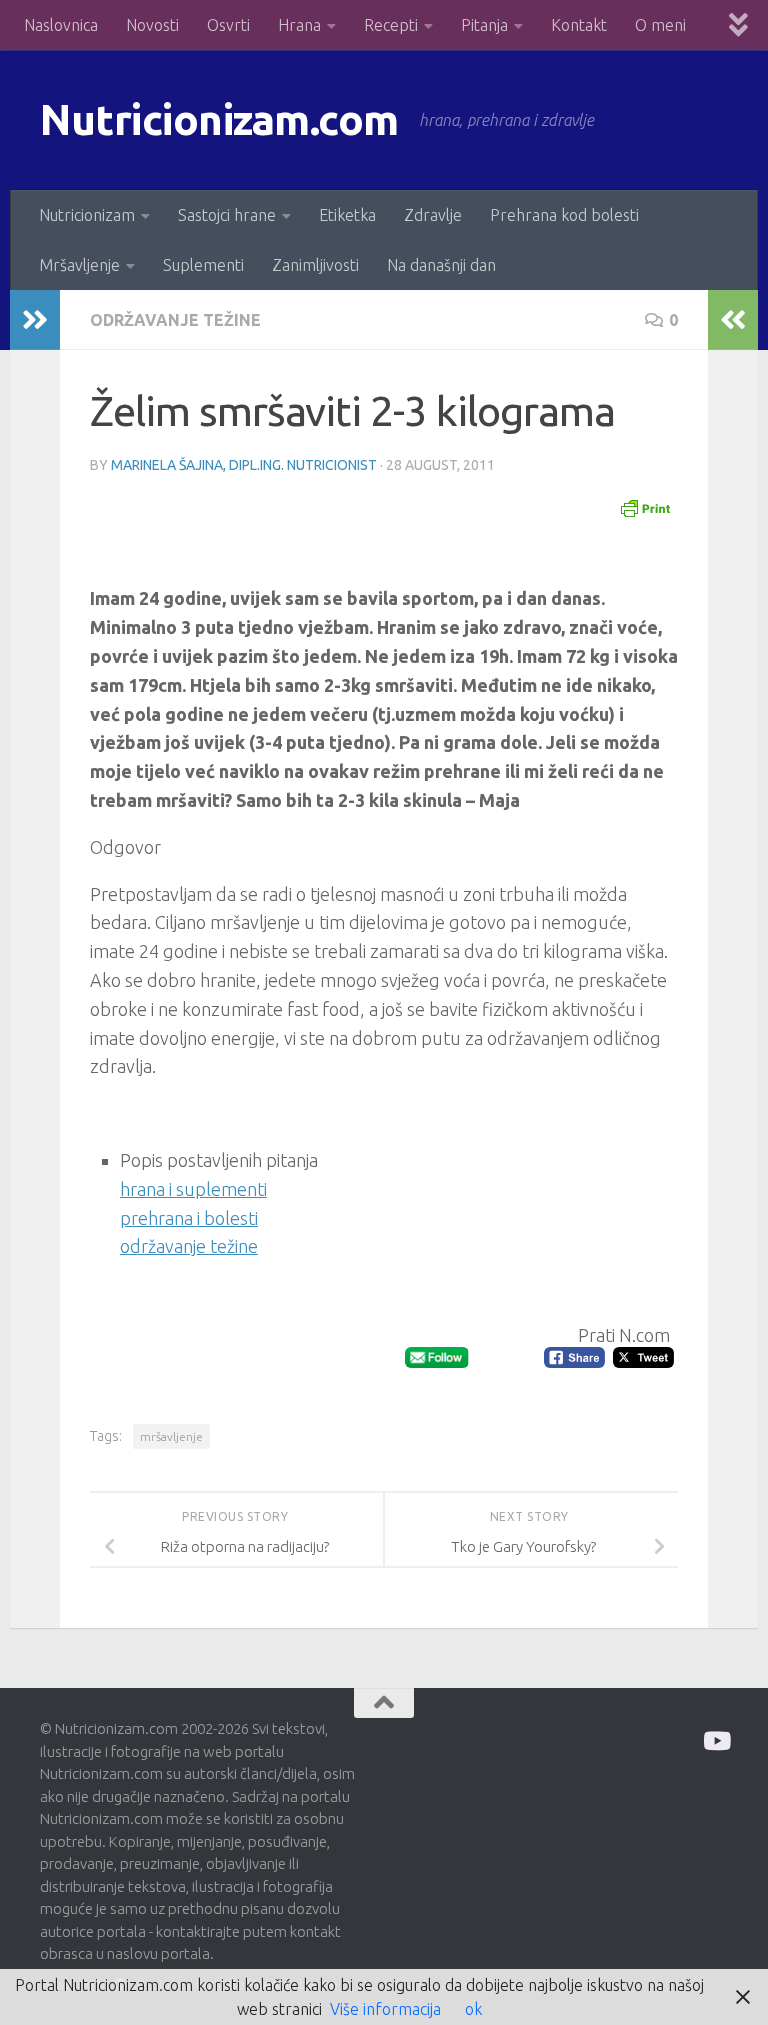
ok (473, 2009)
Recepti (391, 25)
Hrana (299, 25)
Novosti (152, 25)
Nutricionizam (87, 215)
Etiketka (347, 215)
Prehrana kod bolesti (564, 215)
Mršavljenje (79, 265)
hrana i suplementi (193, 1189)
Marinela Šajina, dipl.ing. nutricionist (244, 465)
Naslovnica (61, 25)
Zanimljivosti (315, 265)
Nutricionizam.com (219, 119)
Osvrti (228, 25)
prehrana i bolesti (189, 1218)
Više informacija (385, 2009)
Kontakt (579, 25)
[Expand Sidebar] (35, 320)
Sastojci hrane (227, 215)
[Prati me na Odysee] (715, 1740)
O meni (660, 25)
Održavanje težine (175, 320)
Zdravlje (433, 215)
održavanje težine (189, 1246)
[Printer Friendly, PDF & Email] (645, 507)
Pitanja (484, 25)
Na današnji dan (441, 265)
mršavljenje (171, 1436)
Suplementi (203, 265)
